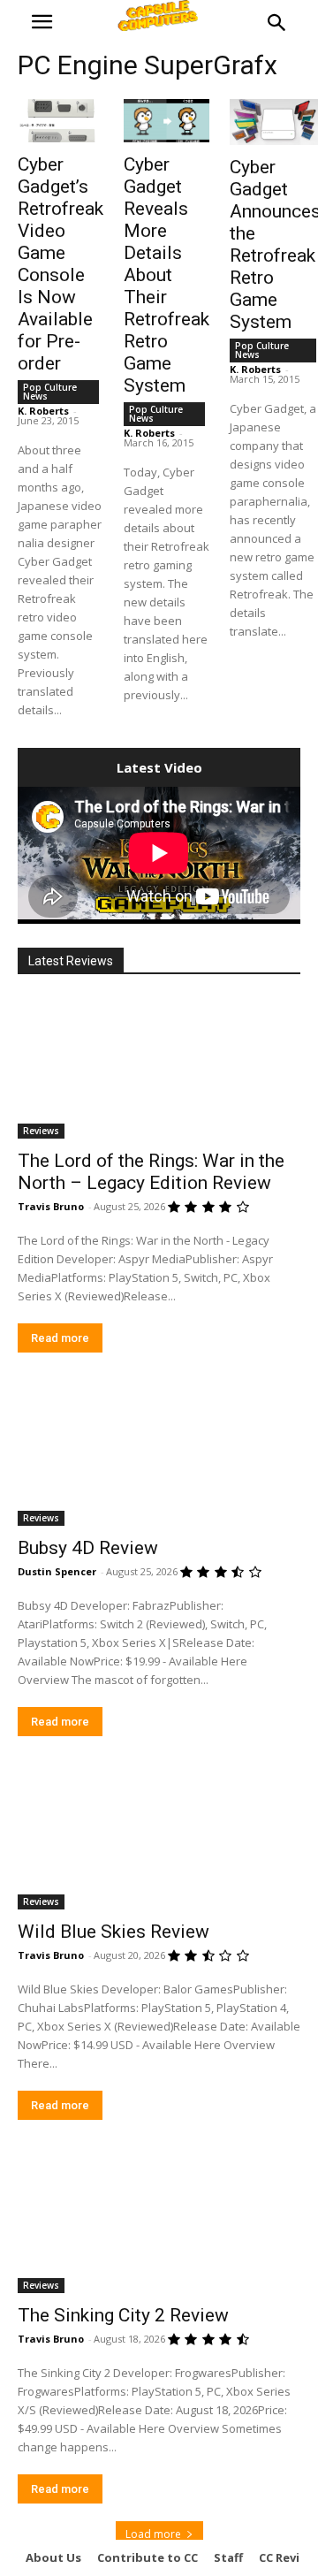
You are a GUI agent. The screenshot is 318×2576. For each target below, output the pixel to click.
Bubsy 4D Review (88, 1548)
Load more (153, 2534)
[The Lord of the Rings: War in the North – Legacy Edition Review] (159, 1068)
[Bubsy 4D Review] (159, 1455)
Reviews (41, 1131)
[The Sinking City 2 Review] (159, 2222)
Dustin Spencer (57, 1571)
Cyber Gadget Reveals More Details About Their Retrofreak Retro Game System (167, 275)
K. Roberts (43, 411)
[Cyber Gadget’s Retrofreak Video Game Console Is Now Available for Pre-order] (61, 121)
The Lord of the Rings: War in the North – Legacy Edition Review (151, 1172)
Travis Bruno (51, 1206)
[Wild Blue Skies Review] (159, 1839)
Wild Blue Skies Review (114, 1932)
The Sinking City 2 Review (123, 2315)
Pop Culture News (50, 392)
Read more (60, 1338)
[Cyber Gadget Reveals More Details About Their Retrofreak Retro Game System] (167, 121)
